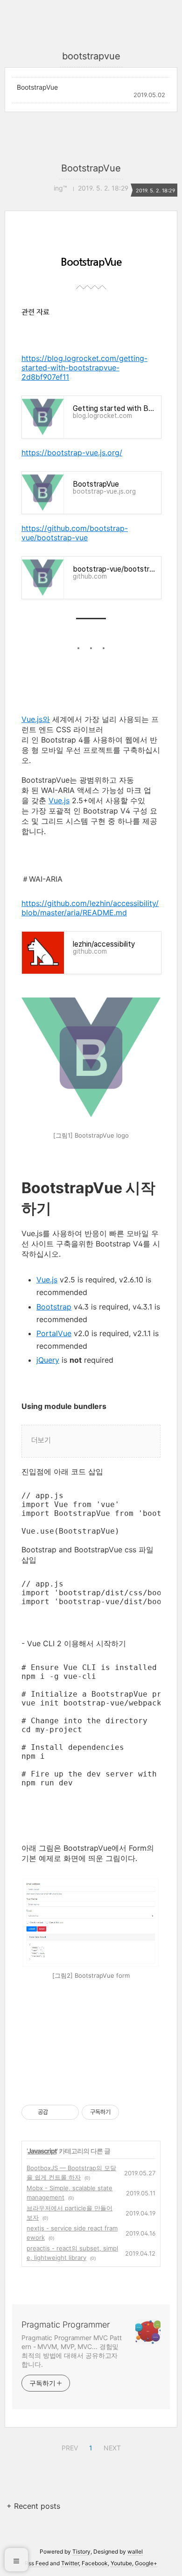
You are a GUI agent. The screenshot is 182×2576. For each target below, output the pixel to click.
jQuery (48, 1360)
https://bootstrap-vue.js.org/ (72, 453)
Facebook (95, 2563)
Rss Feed (37, 2563)
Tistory (81, 2551)
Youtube (121, 2563)
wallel (135, 2551)
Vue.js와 (36, 719)
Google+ (146, 2563)
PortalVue (54, 1333)
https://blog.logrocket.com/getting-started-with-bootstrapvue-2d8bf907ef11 (84, 368)
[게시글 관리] (68, 2112)
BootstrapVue (37, 87)
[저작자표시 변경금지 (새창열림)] (127, 2112)
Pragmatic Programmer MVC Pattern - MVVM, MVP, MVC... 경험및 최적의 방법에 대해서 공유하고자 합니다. (72, 2351)
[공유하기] (57, 2112)
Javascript (42, 2151)
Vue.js (59, 800)
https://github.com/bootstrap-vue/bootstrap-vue (75, 533)
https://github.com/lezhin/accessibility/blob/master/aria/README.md (90, 908)
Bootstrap (54, 1307)
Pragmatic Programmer (66, 2325)
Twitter (70, 2563)
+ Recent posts (33, 2506)
